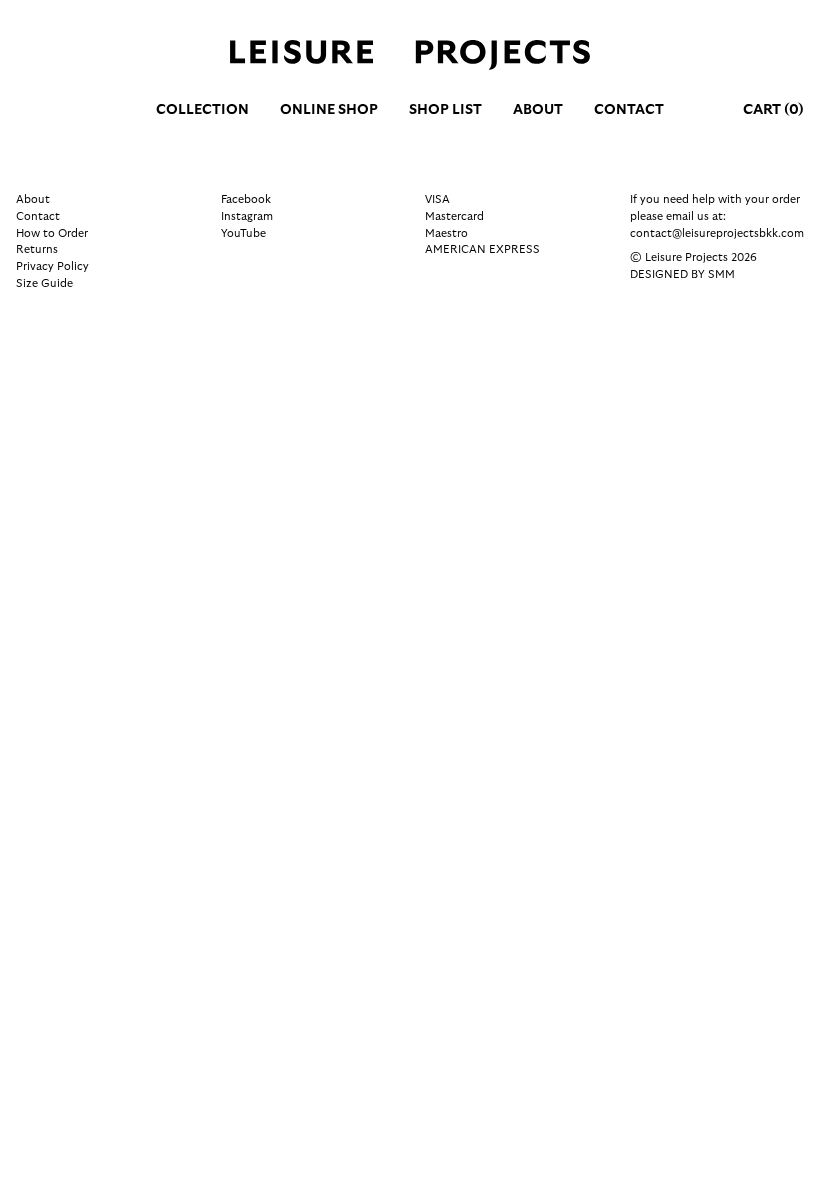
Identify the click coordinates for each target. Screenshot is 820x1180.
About (538, 110)
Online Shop (329, 110)
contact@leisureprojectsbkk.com (717, 233)
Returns (37, 249)
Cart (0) (773, 109)
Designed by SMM (682, 274)
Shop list (445, 110)
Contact (629, 110)
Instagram (247, 216)
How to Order (52, 233)
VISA (437, 199)
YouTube (243, 233)
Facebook (246, 199)
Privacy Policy (52, 266)
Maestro (446, 233)
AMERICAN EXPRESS (482, 249)
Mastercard (454, 216)
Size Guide (44, 283)
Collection (202, 110)
